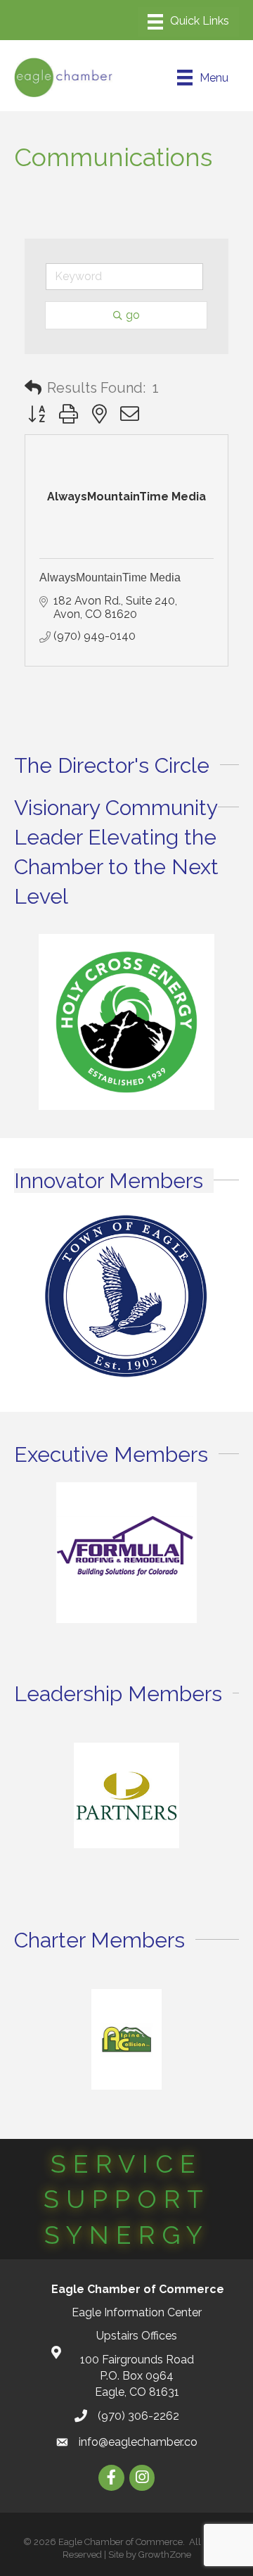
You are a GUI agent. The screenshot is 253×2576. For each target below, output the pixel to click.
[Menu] (188, 22)
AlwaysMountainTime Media (110, 577)
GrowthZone (165, 2555)
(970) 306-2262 (138, 2416)
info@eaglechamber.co (138, 2442)
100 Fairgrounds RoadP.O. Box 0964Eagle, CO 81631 (137, 2376)
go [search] (133, 315)
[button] (33, 388)
